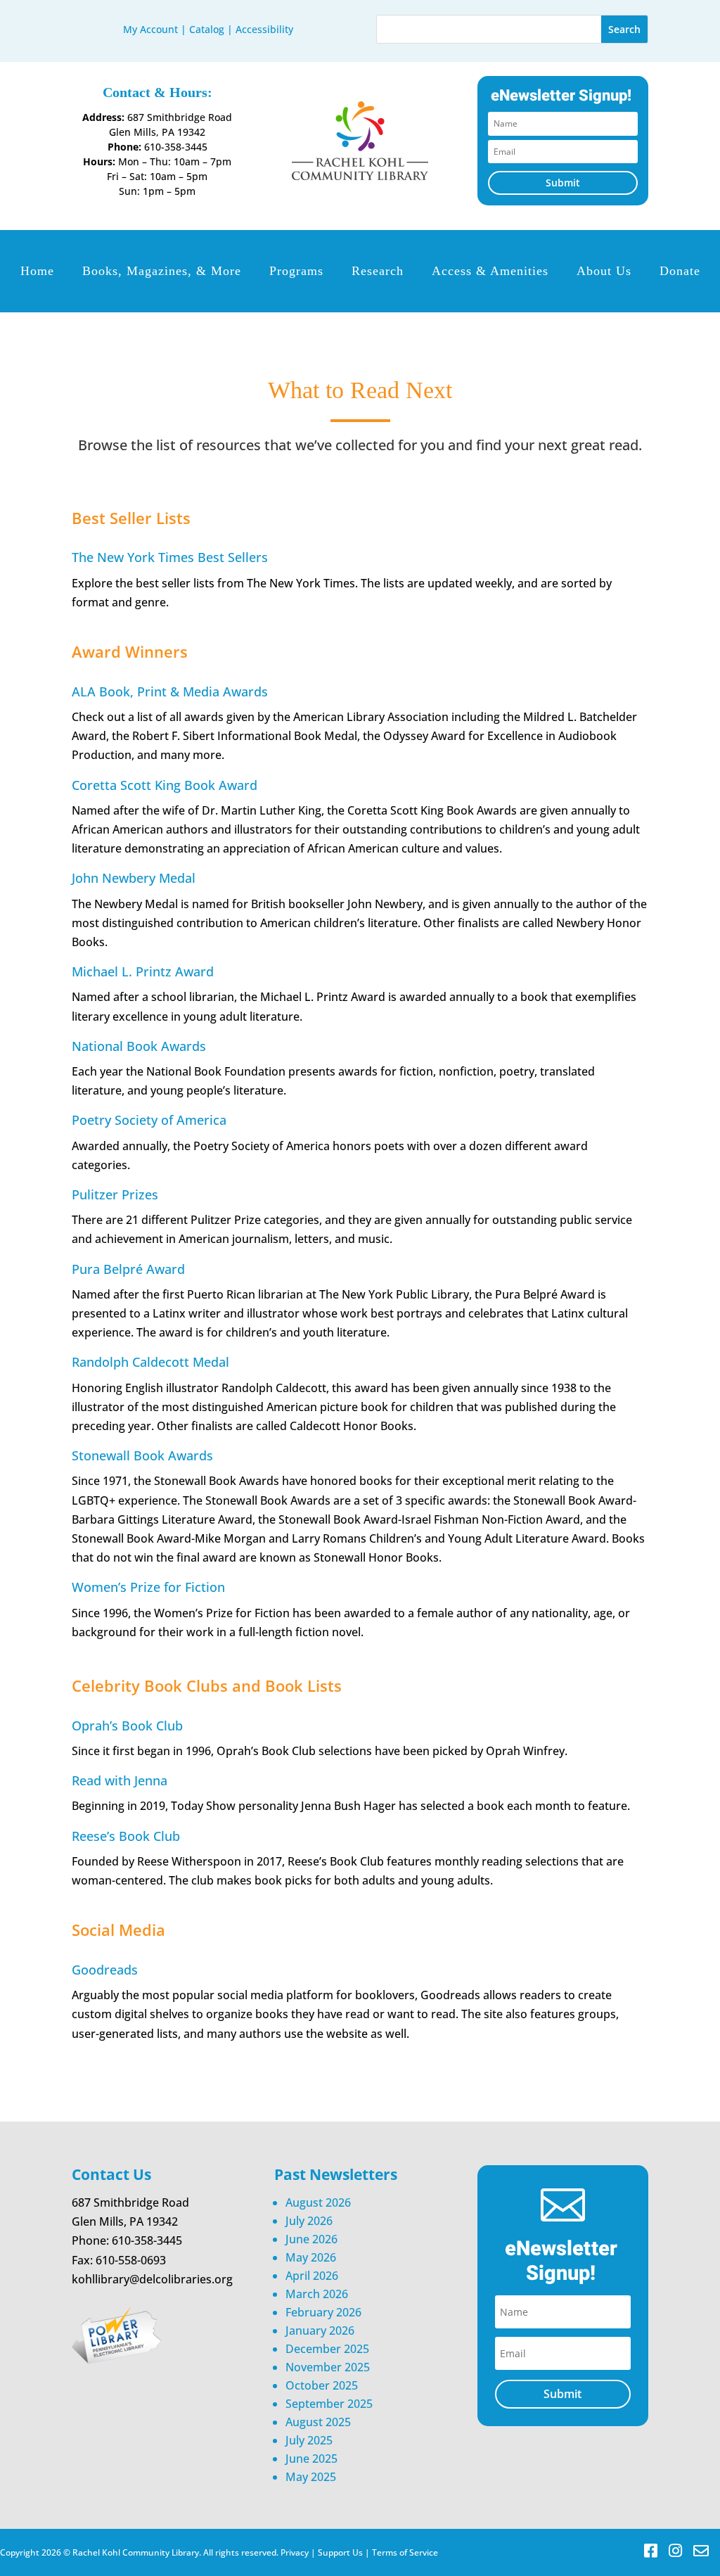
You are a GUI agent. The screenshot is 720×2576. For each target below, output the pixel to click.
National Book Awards (139, 1046)
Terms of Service (405, 2552)
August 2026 (318, 2202)
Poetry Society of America (149, 1120)
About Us (604, 271)
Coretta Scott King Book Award (165, 785)
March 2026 (317, 2294)
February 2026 (323, 2312)
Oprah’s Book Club (127, 1726)
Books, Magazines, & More (162, 271)
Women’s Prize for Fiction (148, 1587)
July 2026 (309, 2221)
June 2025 (311, 2459)
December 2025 (327, 2349)
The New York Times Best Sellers (170, 557)
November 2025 (328, 2367)
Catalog (207, 29)
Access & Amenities (490, 271)
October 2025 (322, 2385)
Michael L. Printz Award (143, 971)
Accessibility (264, 29)
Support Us (340, 2552)
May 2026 (311, 2257)
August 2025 (318, 2422)
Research (378, 271)
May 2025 (311, 2477)
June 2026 (311, 2239)
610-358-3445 (176, 147)
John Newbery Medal (134, 878)
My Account (150, 29)
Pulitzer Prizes (115, 1194)
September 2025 (329, 2404)
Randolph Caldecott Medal (150, 1362)
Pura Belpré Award (128, 1269)
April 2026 (312, 2276)
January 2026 (320, 2330)
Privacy (295, 2552)
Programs (296, 271)
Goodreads (105, 1970)
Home (37, 271)
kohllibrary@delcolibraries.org (152, 2279)
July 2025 (309, 2440)
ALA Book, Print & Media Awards (170, 691)
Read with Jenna (120, 1780)
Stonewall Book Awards (142, 1455)
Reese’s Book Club (126, 1836)
